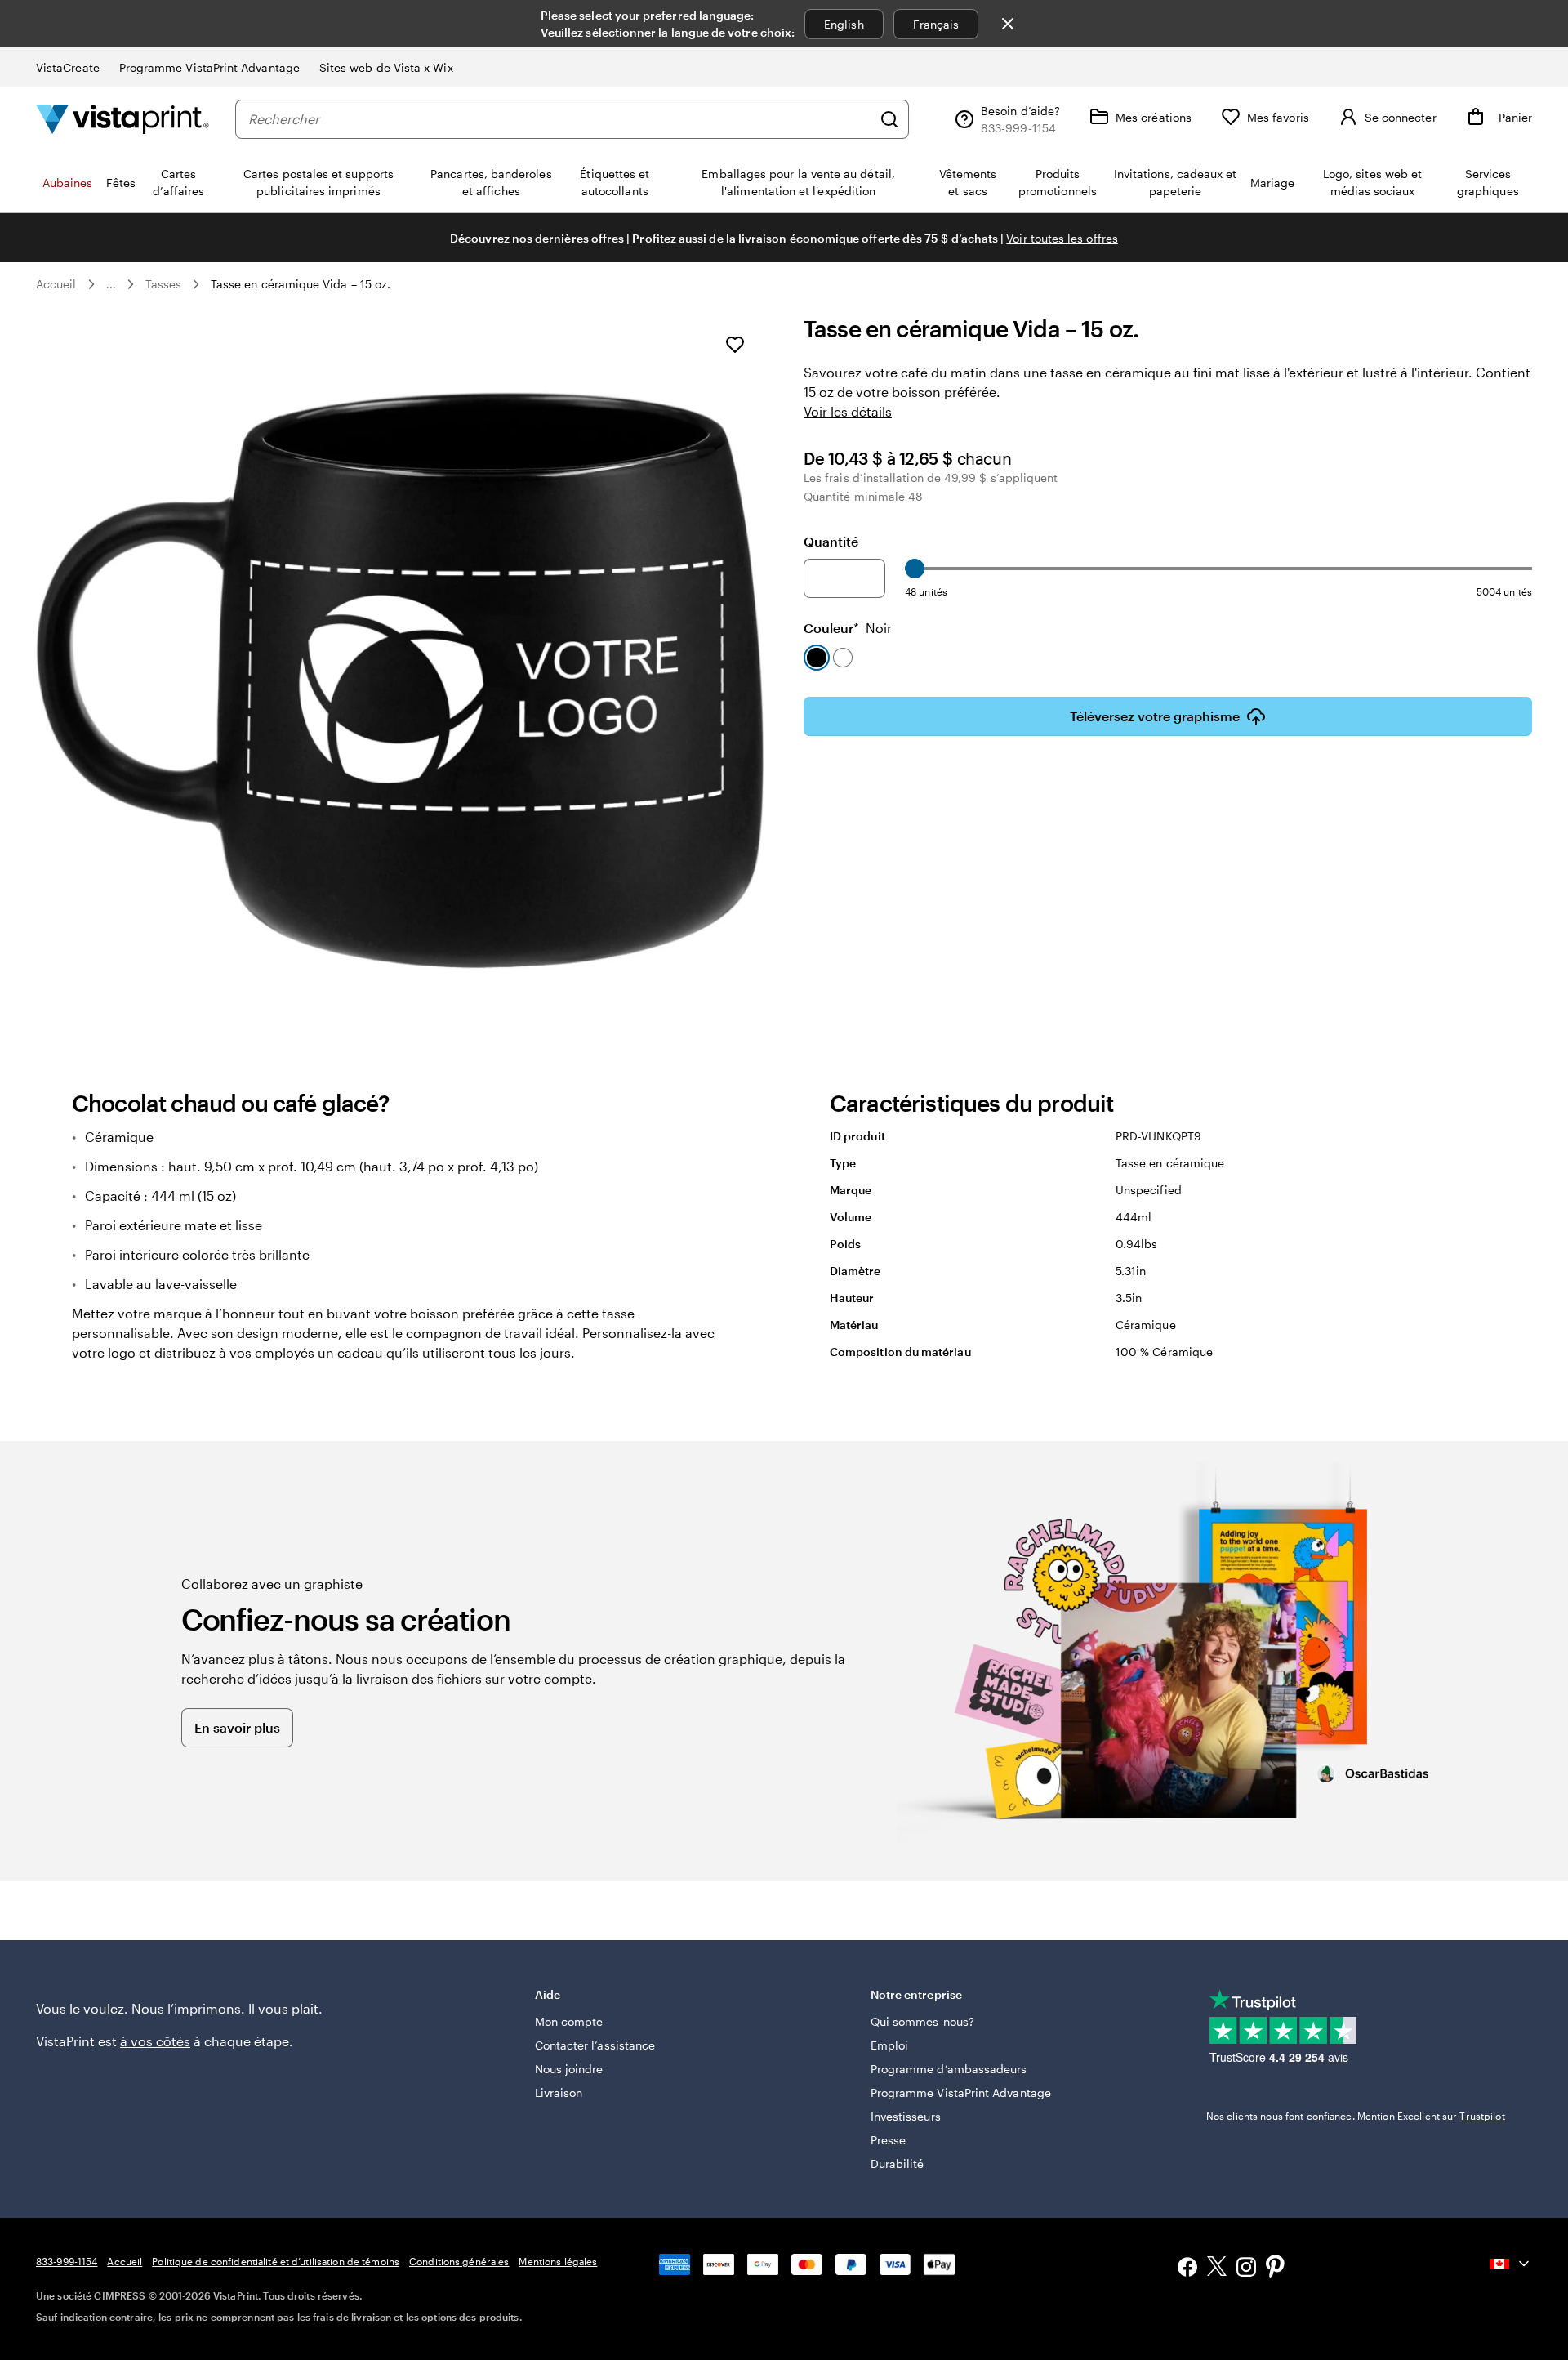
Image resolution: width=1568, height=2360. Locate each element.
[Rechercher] (889, 119)
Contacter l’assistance (595, 2045)
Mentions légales (558, 2261)
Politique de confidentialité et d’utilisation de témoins (276, 2261)
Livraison (559, 2092)
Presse (888, 2140)
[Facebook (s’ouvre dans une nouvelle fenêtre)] (1187, 2269)
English (844, 24)
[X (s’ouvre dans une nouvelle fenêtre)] (1217, 2269)
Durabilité (898, 2164)
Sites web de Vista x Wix (386, 67)
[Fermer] (1008, 24)
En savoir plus (237, 1727)
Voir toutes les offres (1062, 238)
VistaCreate (68, 67)
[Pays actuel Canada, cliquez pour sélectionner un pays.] (1511, 2264)
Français (936, 24)
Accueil (56, 284)
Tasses (163, 284)
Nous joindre (569, 2069)
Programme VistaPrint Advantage (209, 67)
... (111, 284)
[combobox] (560, 119)
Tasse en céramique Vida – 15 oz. (301, 284)
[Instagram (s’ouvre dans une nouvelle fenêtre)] (1246, 2269)
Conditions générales (459, 2261)
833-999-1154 (67, 2261)
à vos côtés (155, 2041)
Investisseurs (906, 2116)
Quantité (831, 541)
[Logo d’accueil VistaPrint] (122, 119)
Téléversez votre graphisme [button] (1155, 716)
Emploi (889, 2045)
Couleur (848, 628)
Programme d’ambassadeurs (949, 2069)
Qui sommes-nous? (922, 2021)
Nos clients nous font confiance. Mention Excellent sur (1356, 2116)
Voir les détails (848, 411)
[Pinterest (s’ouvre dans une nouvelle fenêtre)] (1276, 2269)
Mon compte (569, 2021)
